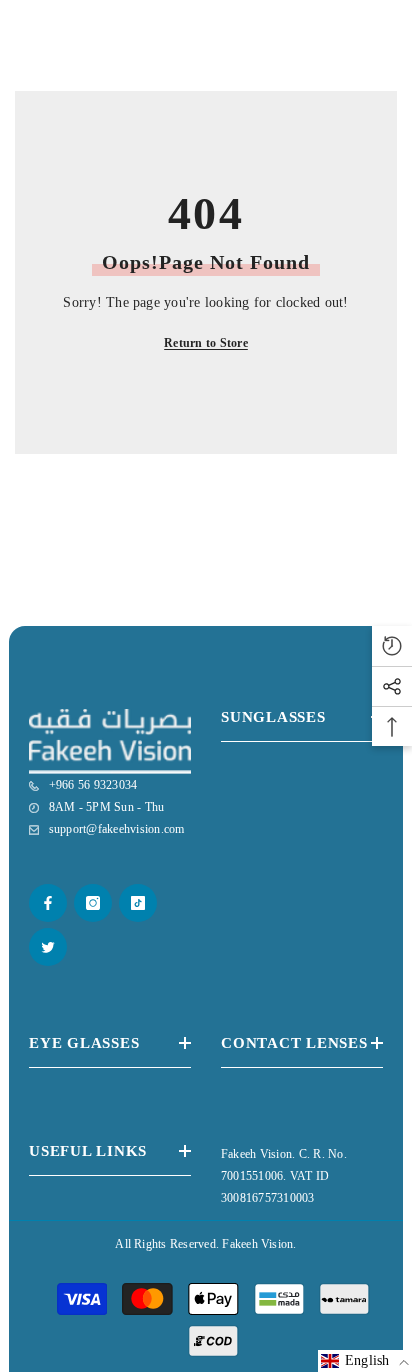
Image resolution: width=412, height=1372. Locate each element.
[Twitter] (48, 947)
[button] (365, 1361)
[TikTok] (138, 903)
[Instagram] (93, 903)
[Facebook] (48, 903)
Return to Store (206, 343)
